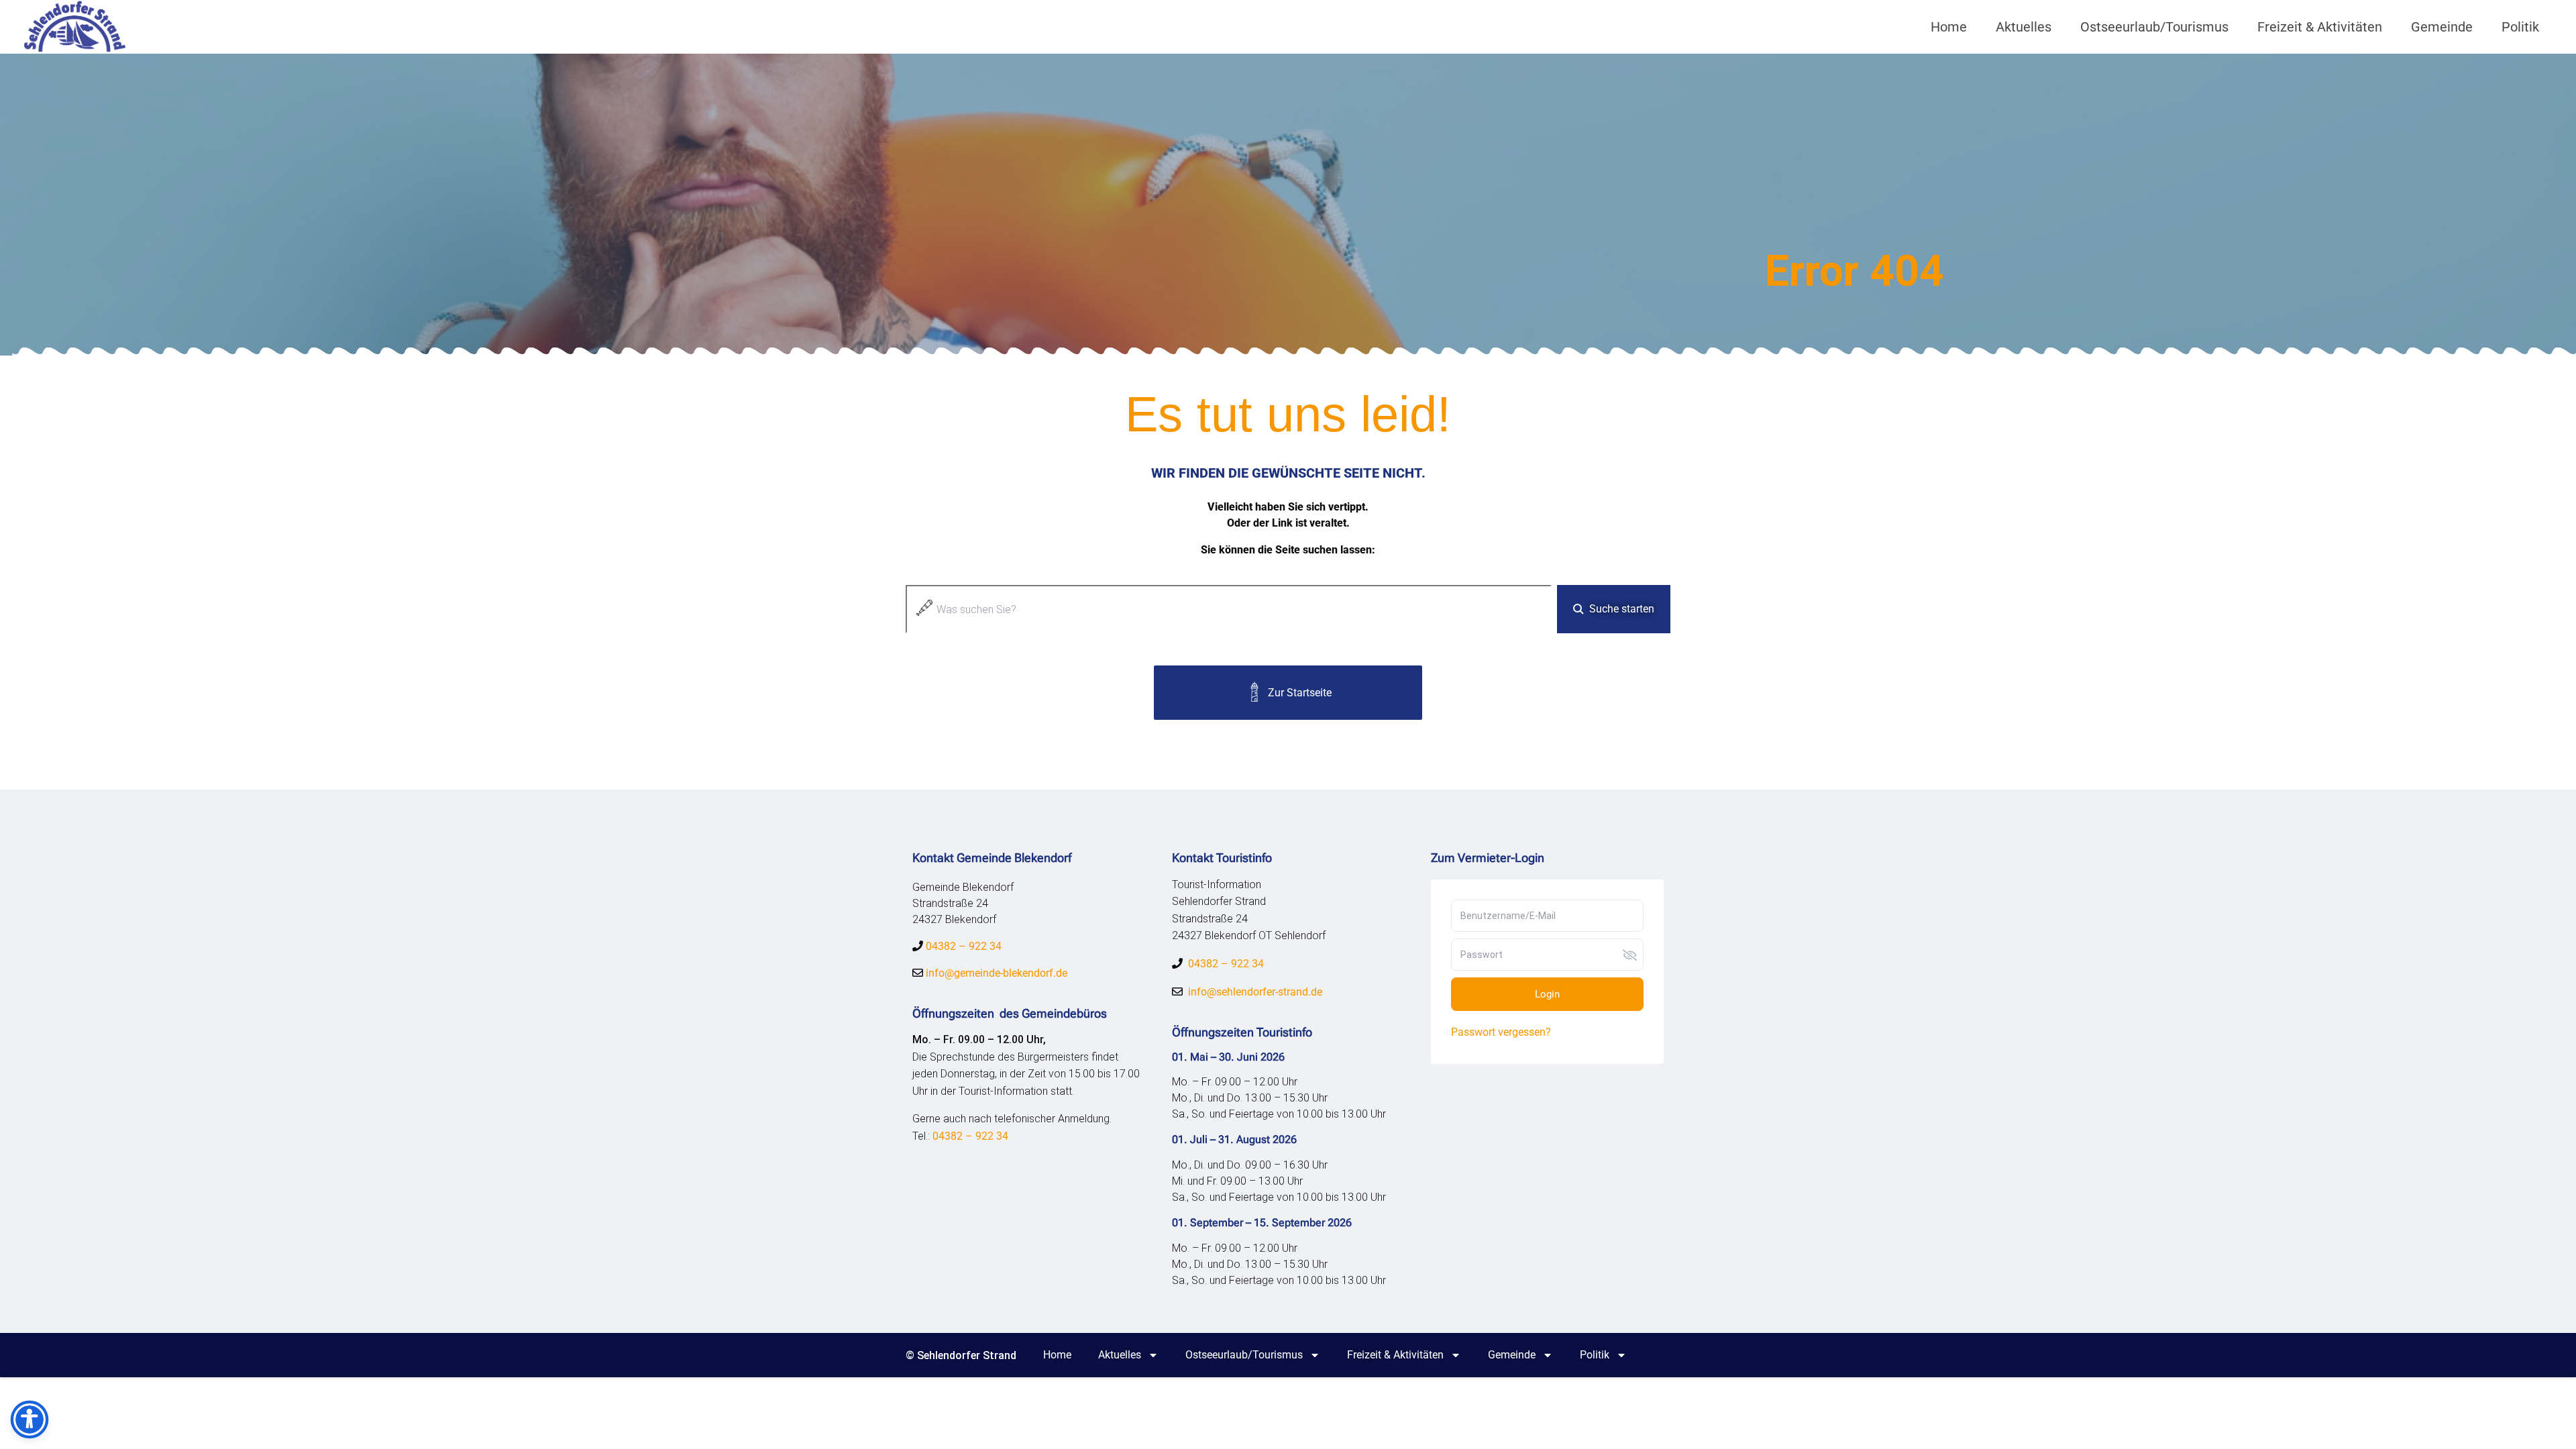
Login (1547, 994)
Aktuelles (2024, 27)
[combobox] (1229, 609)
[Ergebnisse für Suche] (1229, 641)
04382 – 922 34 (964, 946)
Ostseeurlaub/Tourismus (2154, 27)
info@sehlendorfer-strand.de (1255, 992)
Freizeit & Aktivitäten (2320, 27)
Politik (2520, 27)
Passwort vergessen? (1501, 1032)
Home (1949, 27)
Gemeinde (2442, 27)
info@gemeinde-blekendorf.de (995, 973)
